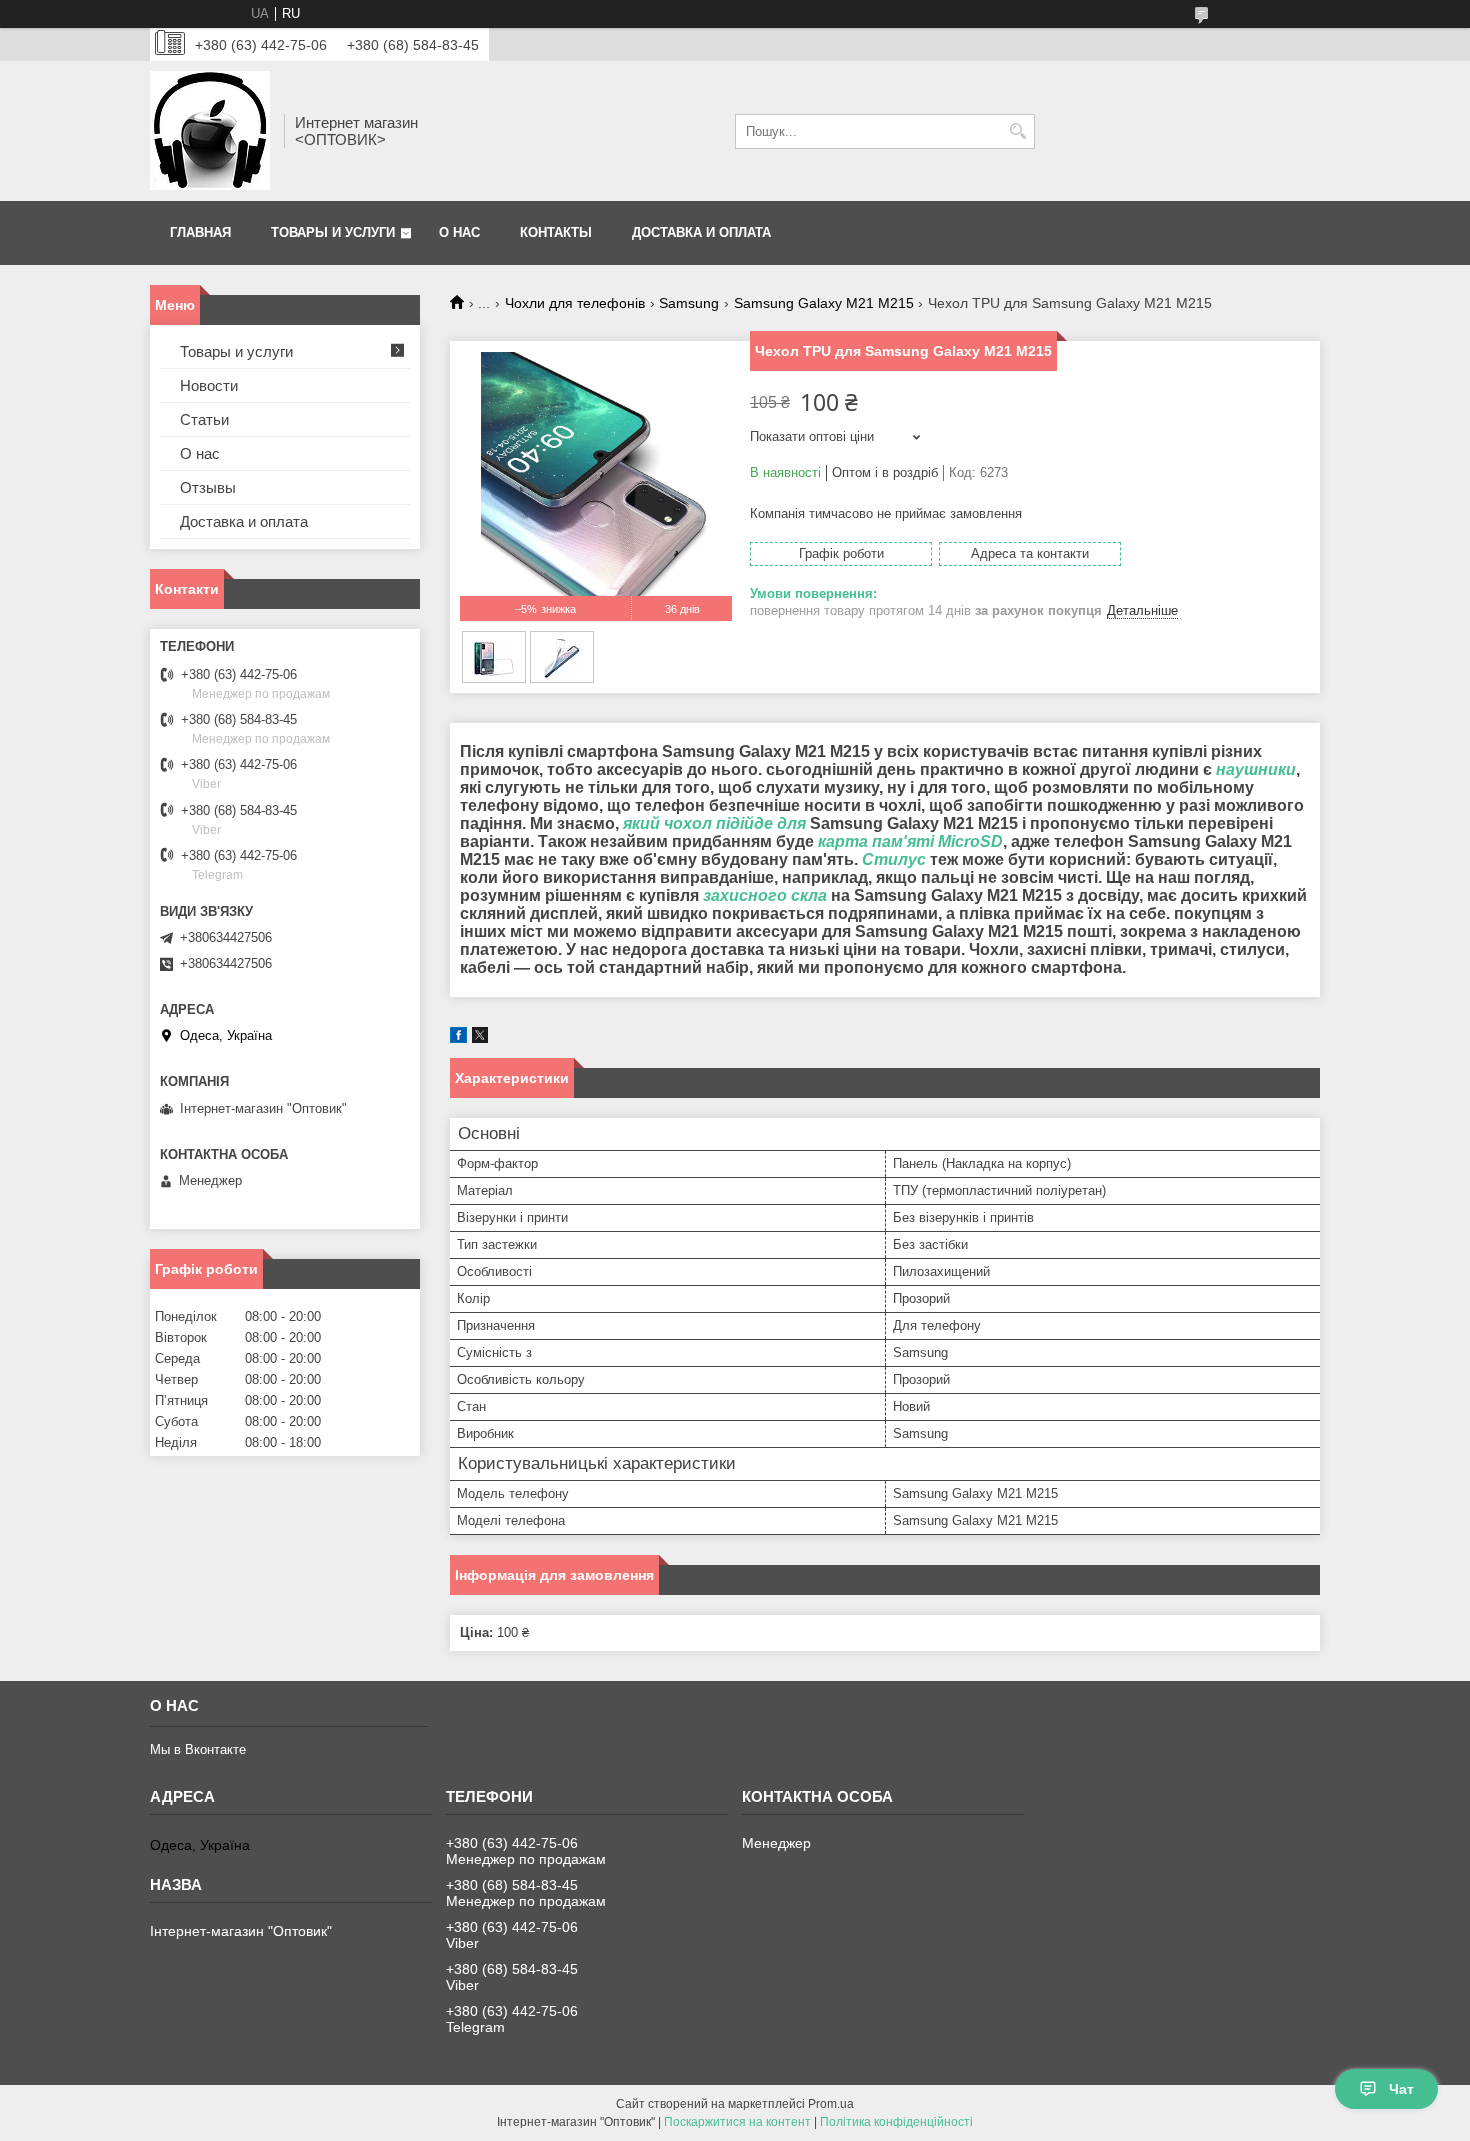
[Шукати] (1017, 131)
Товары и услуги (333, 232)
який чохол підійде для (714, 823)
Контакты (556, 232)
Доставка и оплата (701, 232)
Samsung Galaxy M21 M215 (824, 303)
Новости (209, 385)
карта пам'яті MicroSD (910, 841)
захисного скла (765, 895)
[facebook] (458, 1038)
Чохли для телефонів (575, 303)
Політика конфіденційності (896, 2122)
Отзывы (208, 487)
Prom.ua (831, 2104)
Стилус (894, 859)
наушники (1256, 769)
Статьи (204, 419)
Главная (200, 232)
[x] (480, 1038)
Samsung (689, 303)
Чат (1401, 2089)
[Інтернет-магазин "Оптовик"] (210, 131)
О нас (459, 232)
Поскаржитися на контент (737, 2122)
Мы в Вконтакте (198, 1749)
